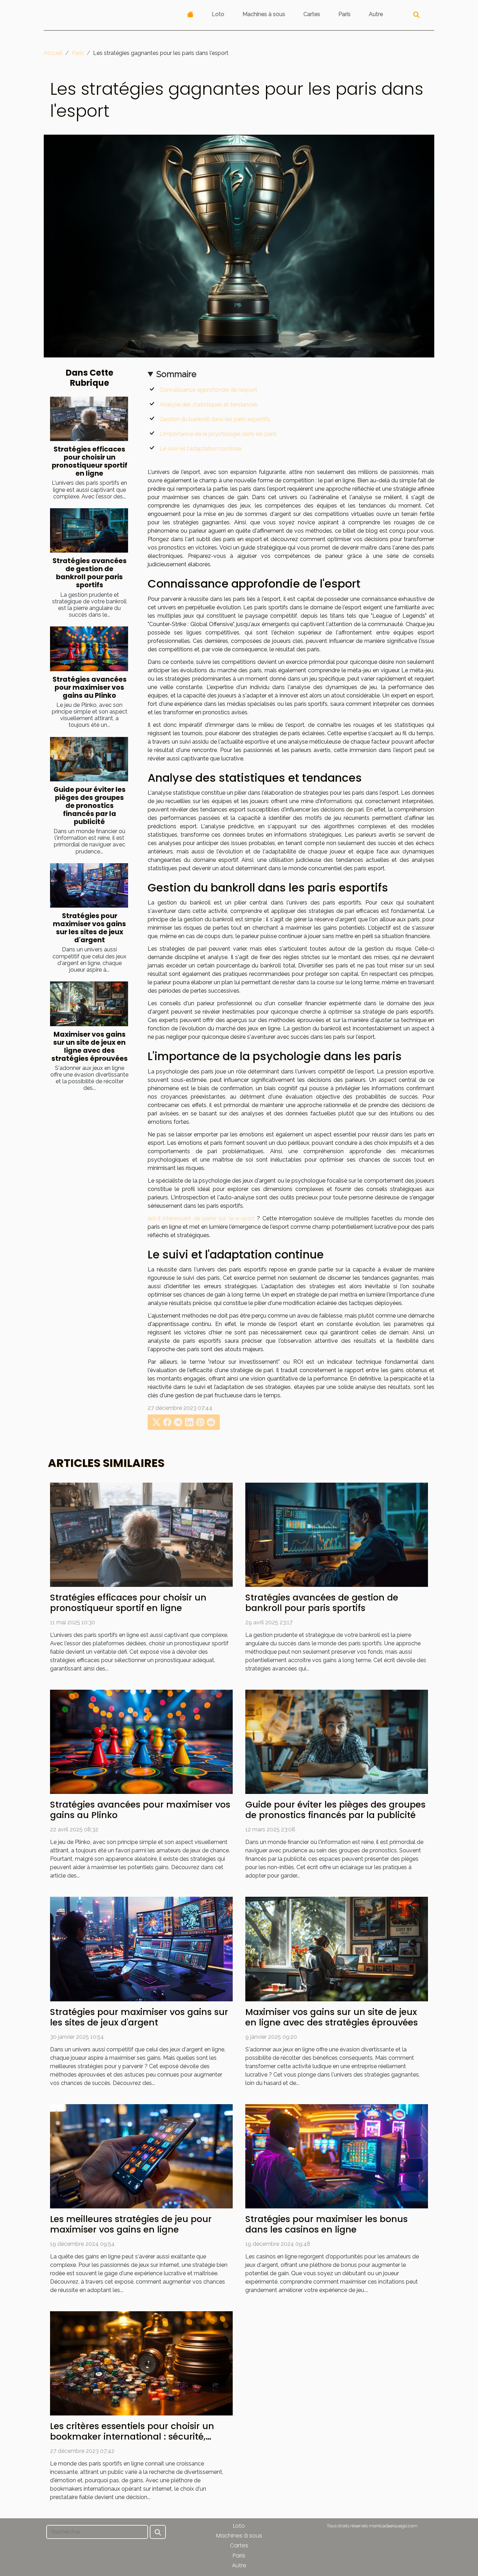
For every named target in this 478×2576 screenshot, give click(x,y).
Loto (218, 14)
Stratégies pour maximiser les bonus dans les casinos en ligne (326, 2224)
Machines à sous (264, 14)
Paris (345, 14)
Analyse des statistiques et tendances (209, 405)
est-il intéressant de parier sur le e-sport (201, 1218)
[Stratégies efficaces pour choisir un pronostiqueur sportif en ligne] (89, 419)
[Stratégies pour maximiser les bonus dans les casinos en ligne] (337, 2156)
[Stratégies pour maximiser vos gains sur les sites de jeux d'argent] (89, 885)
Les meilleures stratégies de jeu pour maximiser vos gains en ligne (131, 2224)
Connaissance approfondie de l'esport (208, 390)
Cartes (312, 14)
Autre (376, 14)
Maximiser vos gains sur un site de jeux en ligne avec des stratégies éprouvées (90, 1046)
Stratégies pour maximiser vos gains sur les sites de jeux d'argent (89, 928)
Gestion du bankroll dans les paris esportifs (215, 419)
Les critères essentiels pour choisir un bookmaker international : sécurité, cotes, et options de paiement (132, 2437)
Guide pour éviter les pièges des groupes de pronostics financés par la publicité (90, 806)
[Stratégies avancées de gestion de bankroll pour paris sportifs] (89, 530)
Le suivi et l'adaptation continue (201, 449)
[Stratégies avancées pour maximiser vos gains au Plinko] (89, 649)
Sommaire (176, 374)
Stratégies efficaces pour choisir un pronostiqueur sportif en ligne (90, 461)
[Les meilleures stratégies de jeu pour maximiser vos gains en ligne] (141, 2156)
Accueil (53, 53)
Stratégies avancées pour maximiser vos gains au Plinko (90, 687)
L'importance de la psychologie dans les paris (218, 434)
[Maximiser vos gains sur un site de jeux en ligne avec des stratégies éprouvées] (89, 1004)
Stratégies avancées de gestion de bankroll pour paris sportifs (90, 573)
